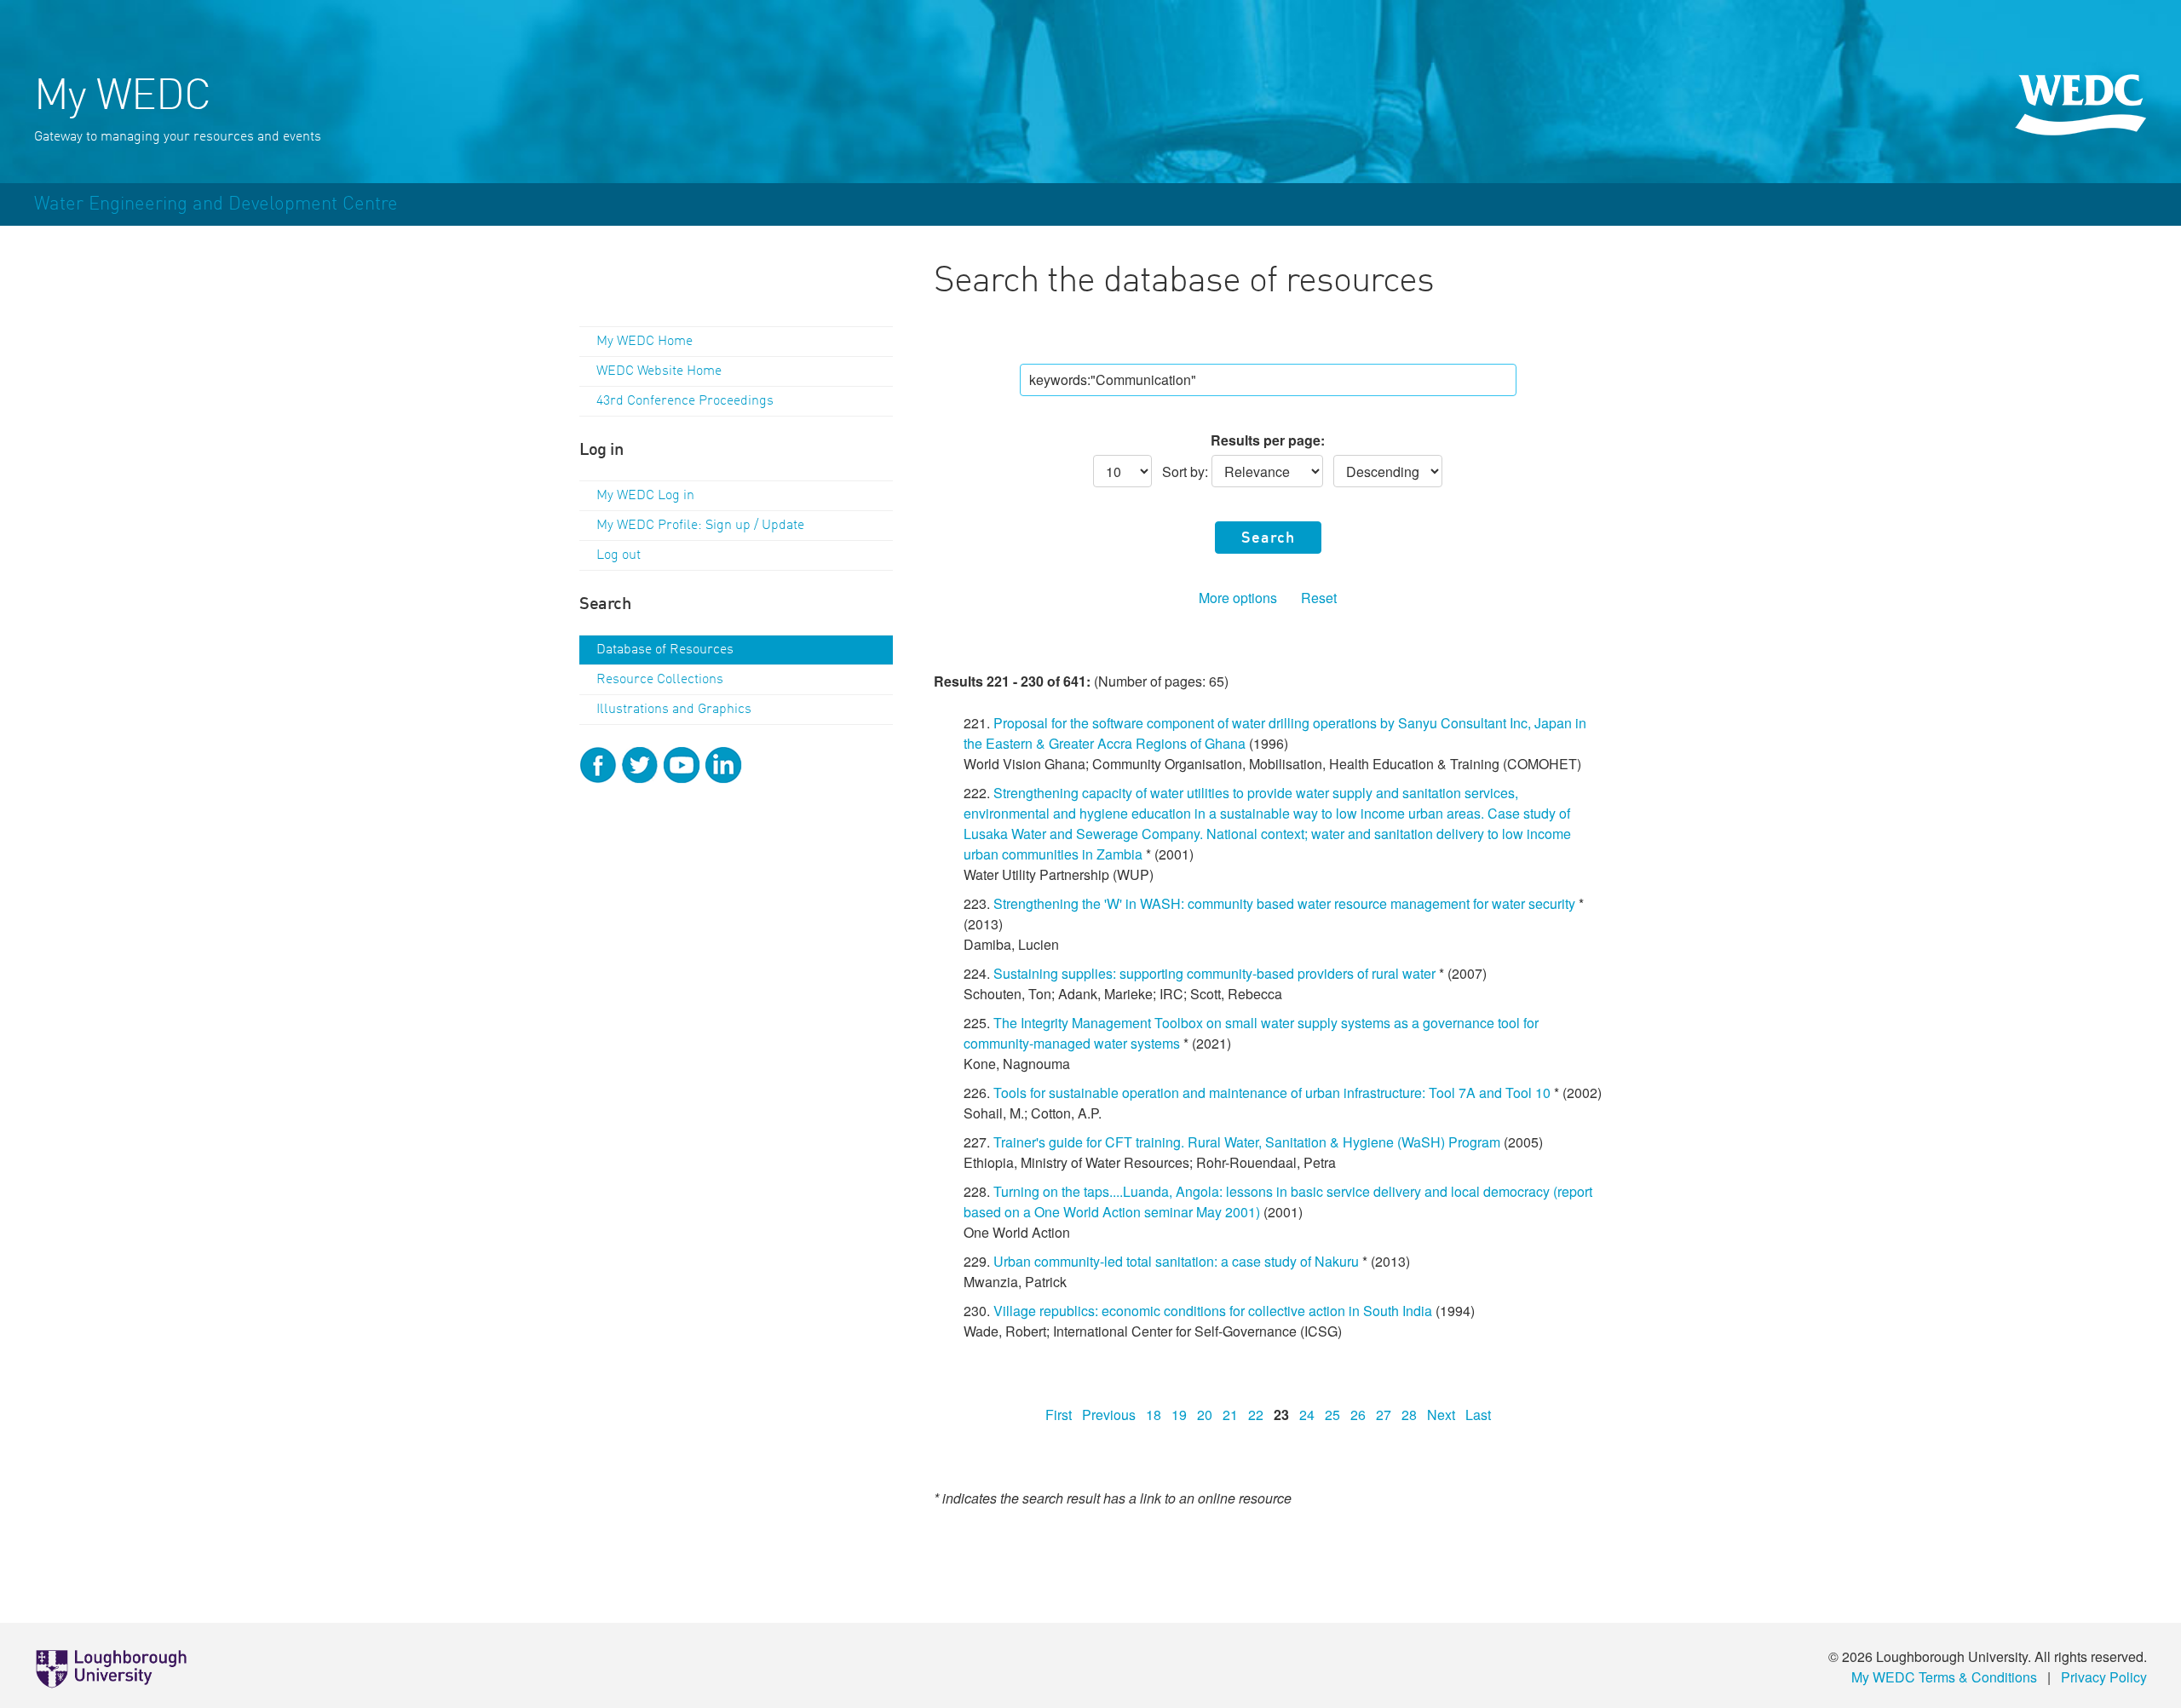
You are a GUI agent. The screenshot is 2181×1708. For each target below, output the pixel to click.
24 (1307, 1415)
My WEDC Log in (645, 496)
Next (1441, 1415)
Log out (619, 555)
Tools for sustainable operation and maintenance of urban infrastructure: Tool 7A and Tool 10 (1272, 1093)
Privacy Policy (2104, 1677)
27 (1384, 1415)
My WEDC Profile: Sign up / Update (700, 526)
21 (1230, 1415)
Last (1478, 1415)
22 (1256, 1415)
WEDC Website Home (659, 371)
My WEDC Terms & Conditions (1944, 1677)
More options (1238, 598)
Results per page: (1268, 440)
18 (1154, 1415)
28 (1409, 1415)
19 (1179, 1415)
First (1059, 1415)
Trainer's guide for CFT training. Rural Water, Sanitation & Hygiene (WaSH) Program (1247, 1142)
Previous (1109, 1415)
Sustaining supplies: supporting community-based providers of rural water (1214, 973)
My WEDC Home (645, 342)
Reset (1319, 598)
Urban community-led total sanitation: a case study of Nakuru (1176, 1261)
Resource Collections (660, 680)
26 (1358, 1415)
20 (1205, 1415)
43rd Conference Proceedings (685, 401)
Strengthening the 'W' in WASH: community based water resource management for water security (1284, 903)
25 (1332, 1415)
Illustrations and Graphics (674, 710)
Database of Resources (665, 650)
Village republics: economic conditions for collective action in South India (1213, 1311)
